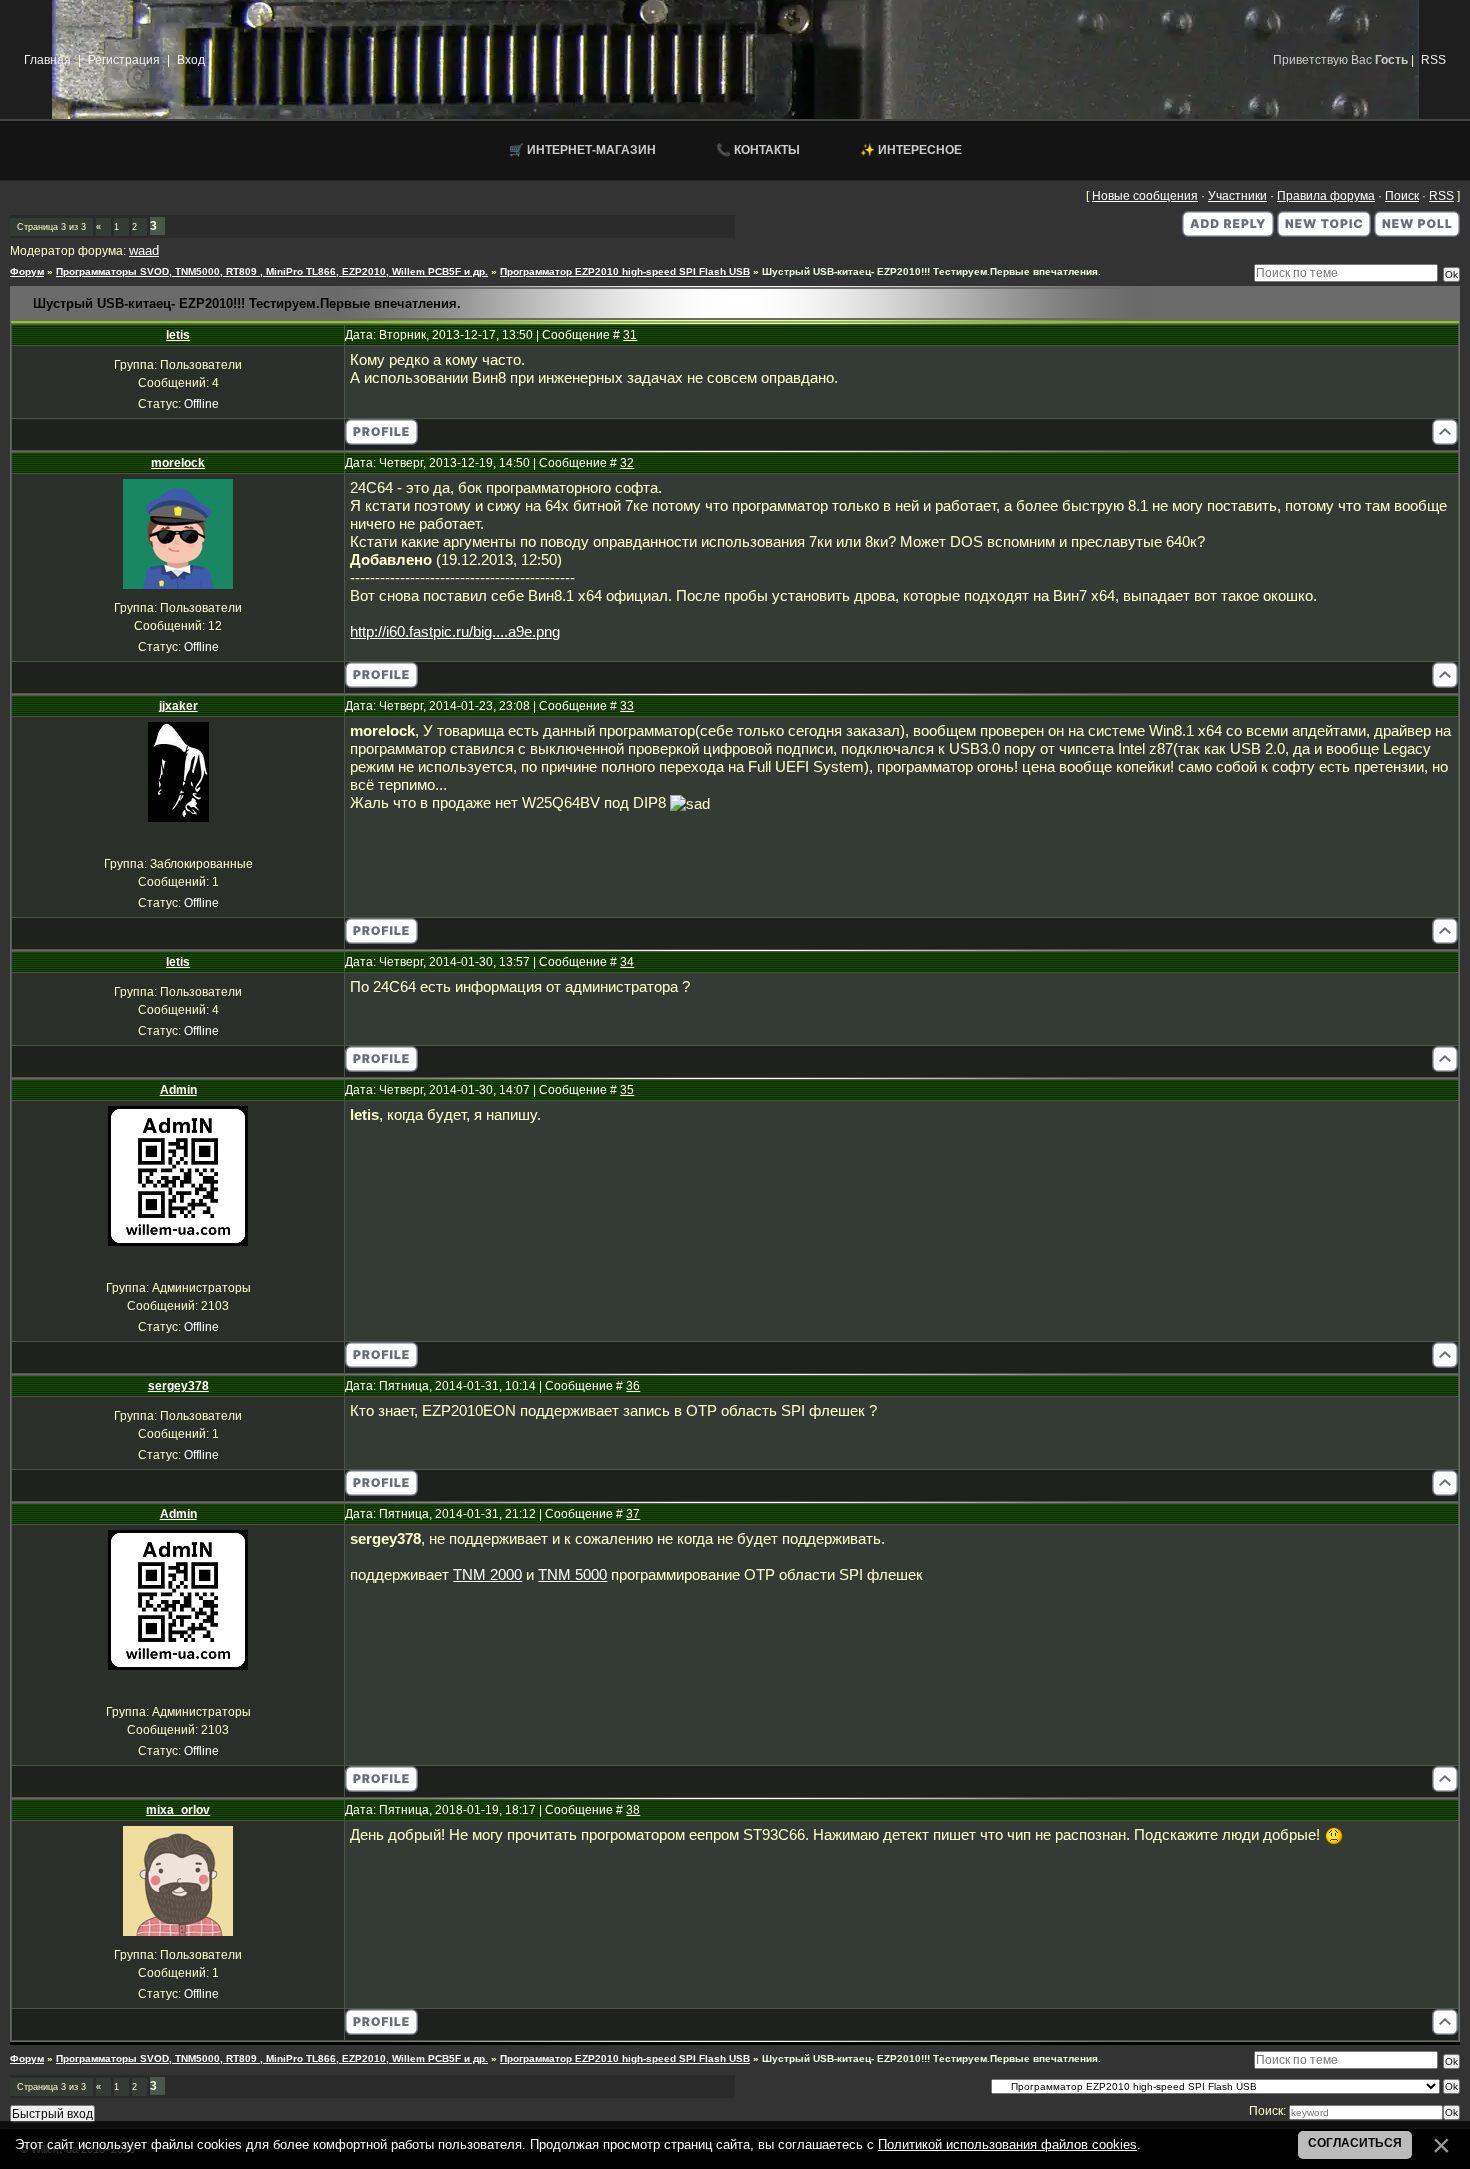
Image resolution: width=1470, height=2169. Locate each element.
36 (633, 1386)
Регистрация (124, 60)
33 (627, 706)
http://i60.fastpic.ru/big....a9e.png (455, 632)
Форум (27, 271)
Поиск (1402, 196)
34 (627, 962)
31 (630, 335)
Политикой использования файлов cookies (1007, 2144)
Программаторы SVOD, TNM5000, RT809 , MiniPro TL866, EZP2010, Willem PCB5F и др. (272, 271)
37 (633, 1514)
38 (633, 1810)
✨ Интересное (911, 150)
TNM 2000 (487, 1575)
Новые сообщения (1145, 196)
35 (627, 1090)
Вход (191, 60)
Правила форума (1326, 196)
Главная (47, 60)
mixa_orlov (178, 1810)
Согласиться (1355, 2143)
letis (178, 335)
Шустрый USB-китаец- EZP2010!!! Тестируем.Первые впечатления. (931, 271)
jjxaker (178, 706)
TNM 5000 (572, 1575)
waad (144, 250)
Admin (178, 1090)
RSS (1433, 60)
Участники (1237, 196)
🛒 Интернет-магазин (582, 150)
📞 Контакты (758, 150)
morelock (178, 463)
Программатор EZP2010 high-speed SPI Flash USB (625, 271)
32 (627, 463)
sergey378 (178, 1386)
